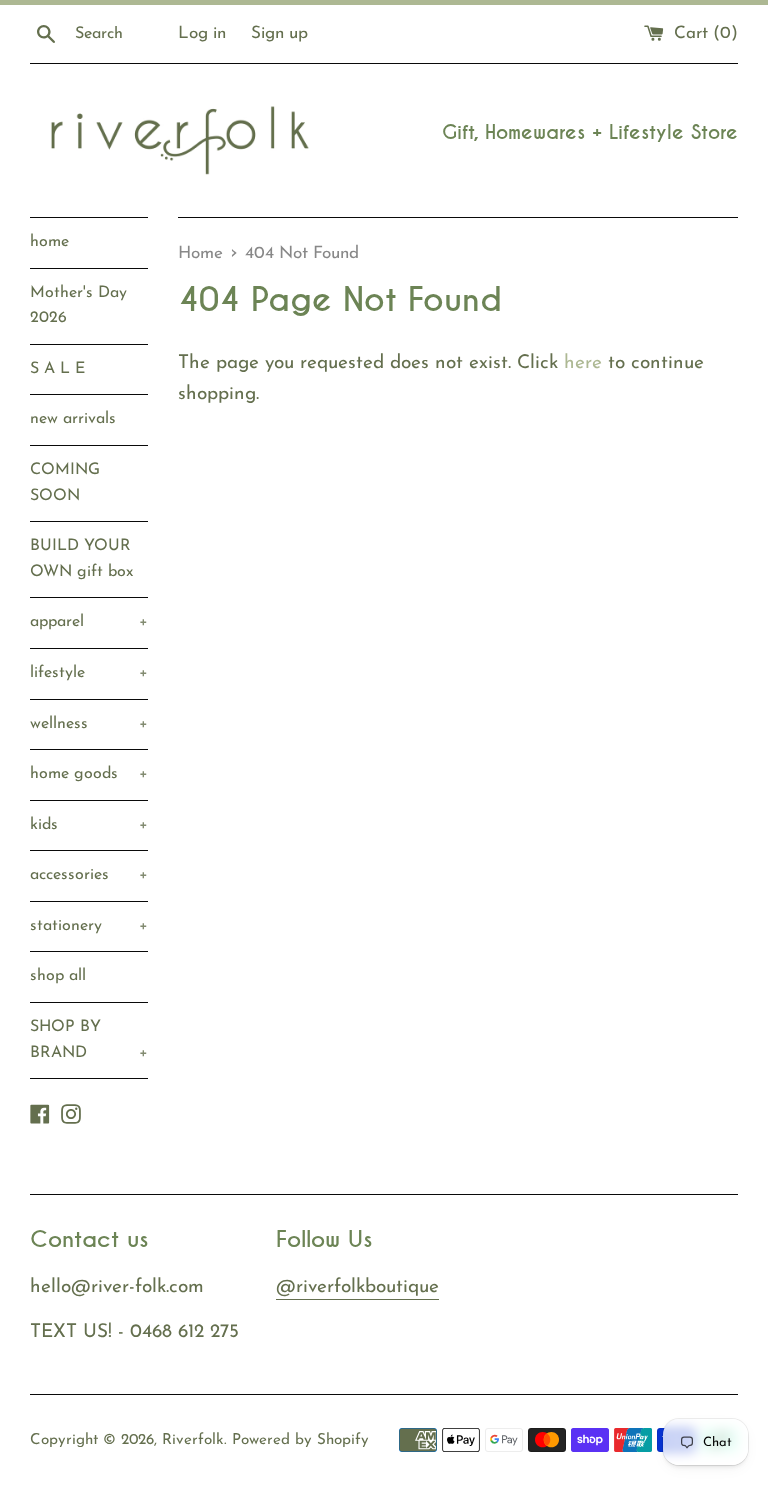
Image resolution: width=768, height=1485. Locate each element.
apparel (89, 622)
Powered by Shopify (300, 1440)
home (49, 242)
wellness (89, 724)
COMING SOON (65, 483)
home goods (89, 774)
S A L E (57, 369)
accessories (89, 875)
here (583, 363)
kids (89, 825)
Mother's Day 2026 (78, 306)
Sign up (279, 33)
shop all (58, 976)
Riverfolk (193, 1440)
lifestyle (89, 673)
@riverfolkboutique (357, 1287)
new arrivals (73, 419)
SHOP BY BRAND (89, 1040)
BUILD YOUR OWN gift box (81, 559)
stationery (89, 926)
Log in (202, 33)
